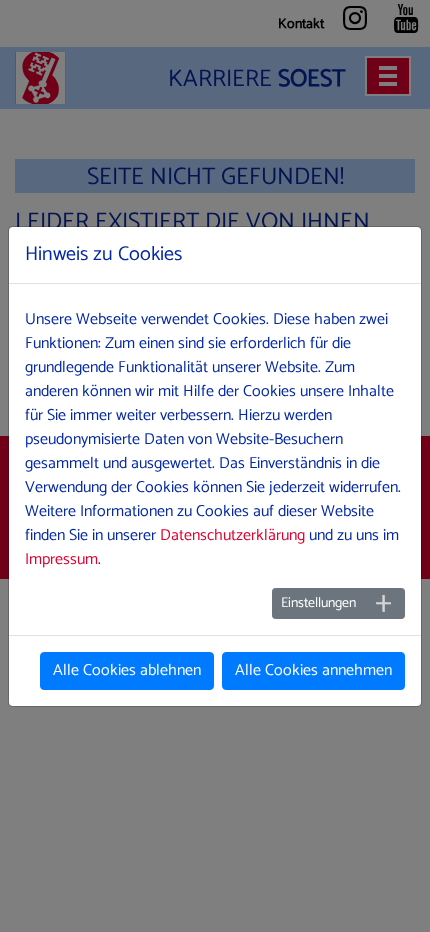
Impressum (61, 559)
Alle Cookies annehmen (313, 670)
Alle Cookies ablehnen (127, 670)
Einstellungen (318, 603)
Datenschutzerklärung (232, 535)
